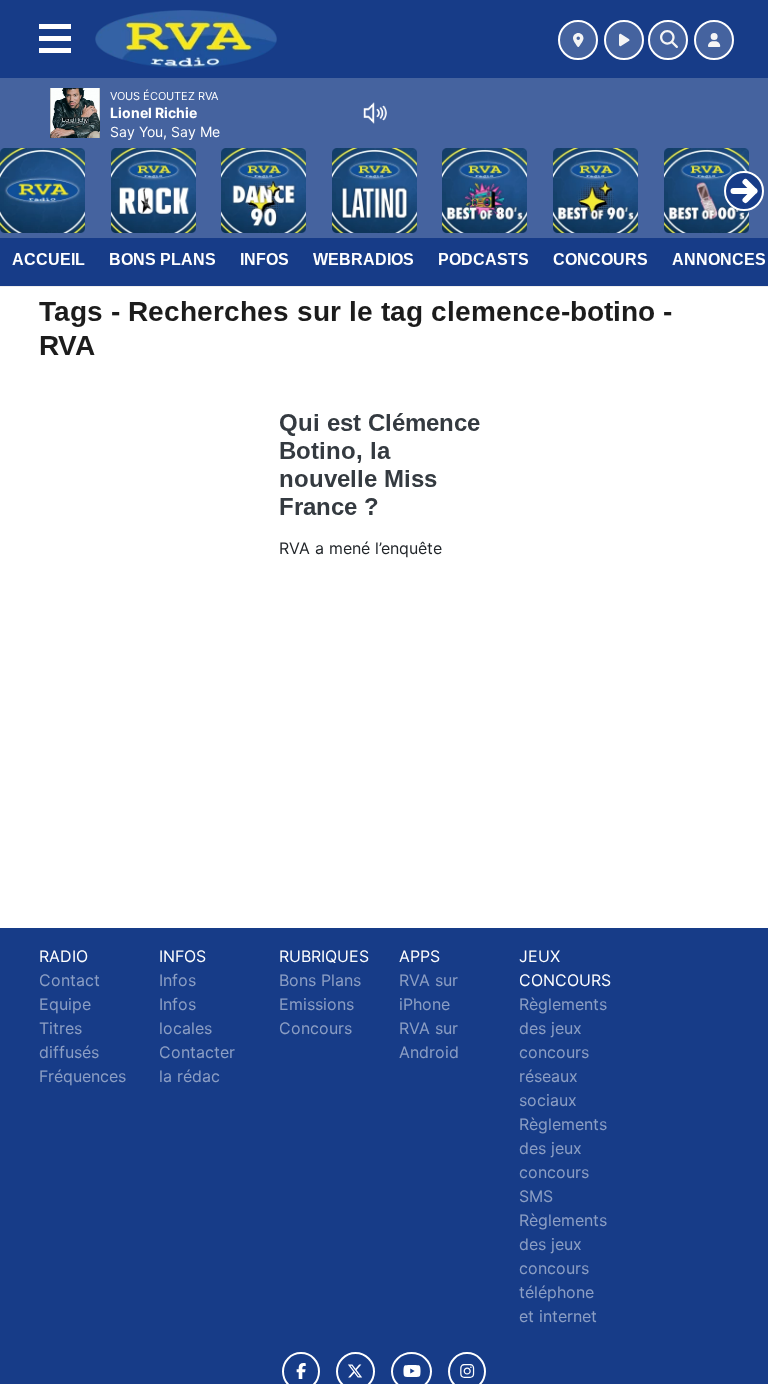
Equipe (65, 1004)
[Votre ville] (578, 40)
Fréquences (82, 1076)
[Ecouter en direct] (624, 40)
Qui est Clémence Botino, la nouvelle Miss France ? (379, 464)
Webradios (363, 259)
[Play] (26, 176)
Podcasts (483, 259)
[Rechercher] (668, 40)
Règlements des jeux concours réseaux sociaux (563, 1052)
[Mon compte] (714, 40)
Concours (600, 259)
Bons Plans (162, 259)
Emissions (316, 1004)
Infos (264, 259)
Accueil (48, 259)
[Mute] (375, 113)
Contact (69, 980)
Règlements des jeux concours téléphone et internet (563, 1268)
